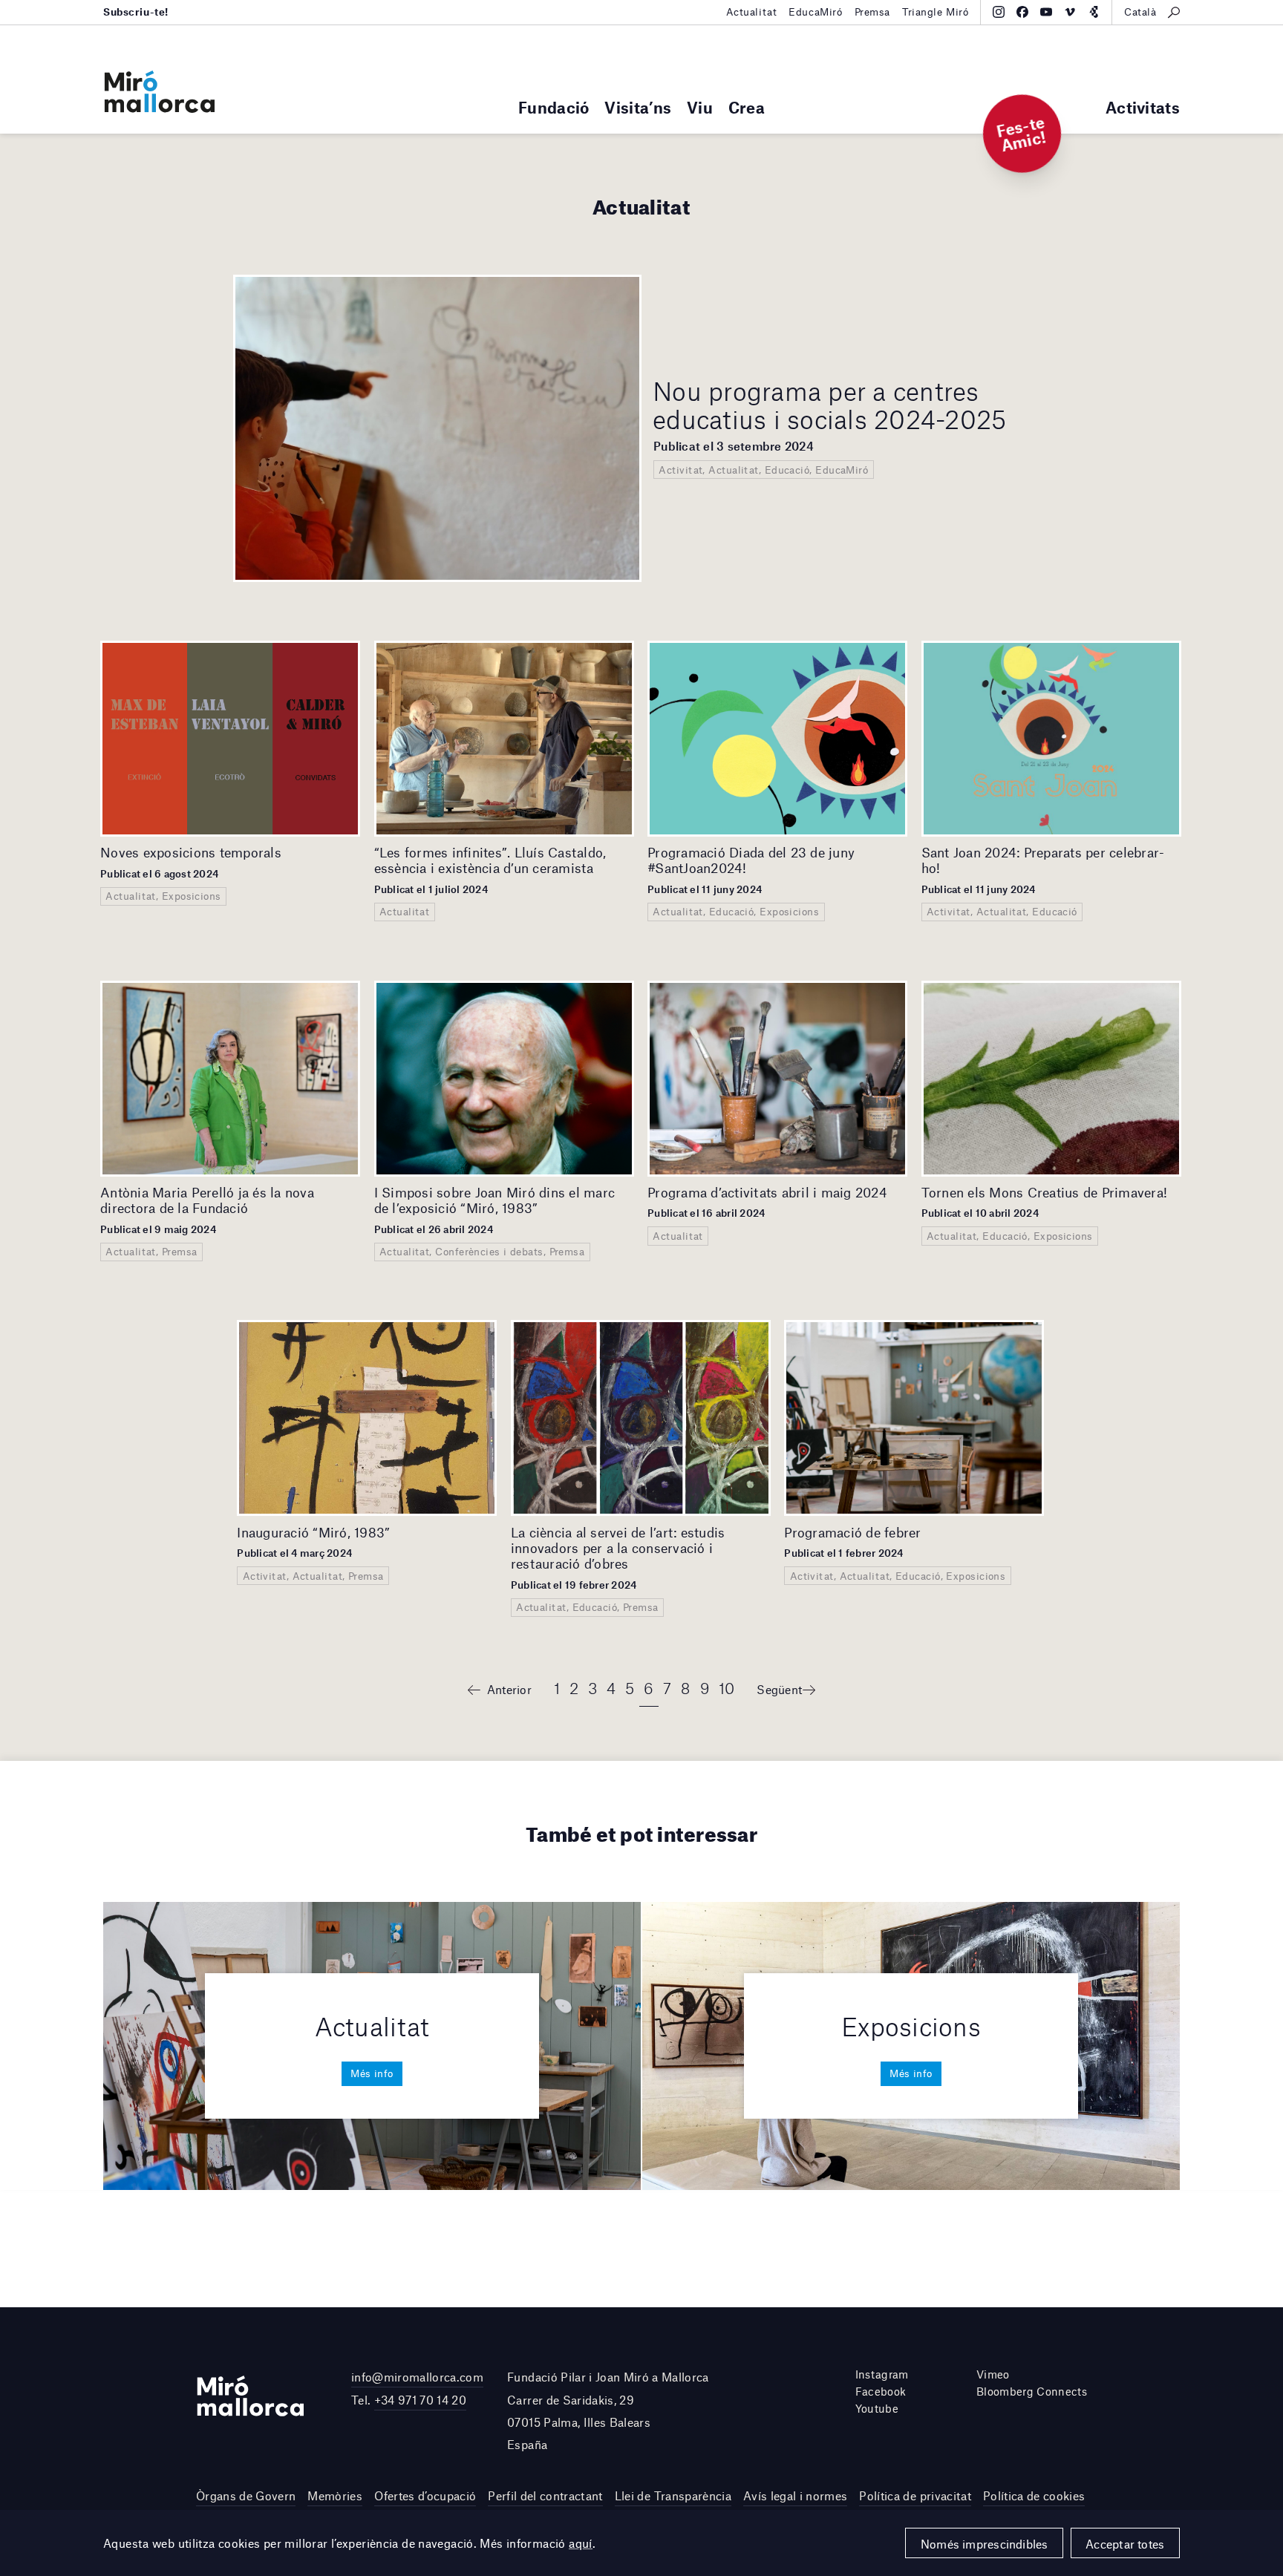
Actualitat (752, 12)
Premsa (872, 12)
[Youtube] (1046, 12)
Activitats (1143, 107)
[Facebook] (1022, 12)
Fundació (554, 107)
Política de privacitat (915, 2495)
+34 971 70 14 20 (420, 2400)
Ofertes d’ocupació (425, 2495)
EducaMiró (815, 12)
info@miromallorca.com (417, 2377)
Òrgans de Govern (246, 2495)
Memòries (335, 2495)
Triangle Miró (936, 12)
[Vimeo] (1070, 12)
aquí (581, 2543)
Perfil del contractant (545, 2495)
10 (727, 1688)
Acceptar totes (1125, 2544)
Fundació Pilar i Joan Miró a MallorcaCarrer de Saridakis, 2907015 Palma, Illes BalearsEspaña (608, 2410)
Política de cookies (1034, 2495)
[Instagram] (999, 12)
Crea (747, 107)
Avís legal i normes (795, 2495)
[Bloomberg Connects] (1094, 12)
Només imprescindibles (985, 2544)
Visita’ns (638, 107)
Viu (700, 107)
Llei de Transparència (673, 2495)
